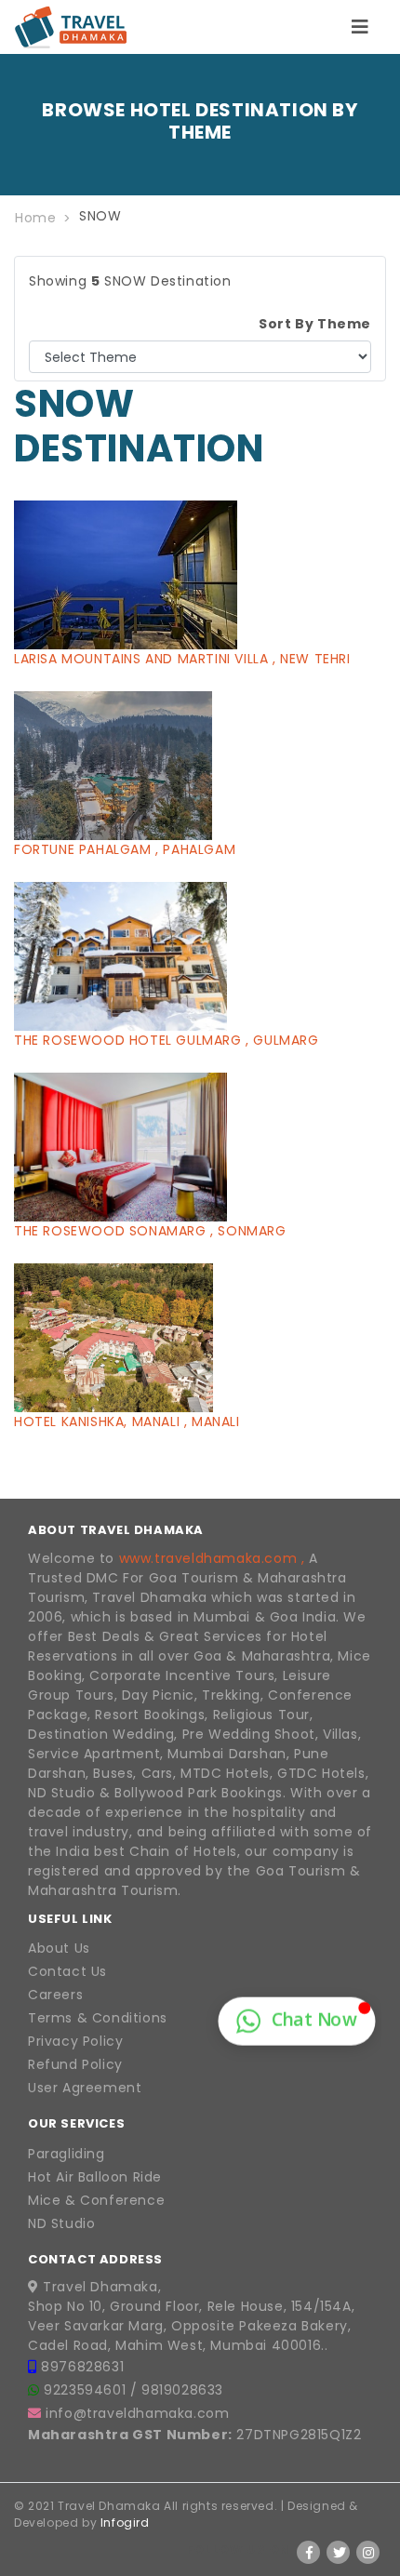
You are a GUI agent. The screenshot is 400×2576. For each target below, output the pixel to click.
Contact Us (67, 1971)
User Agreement (85, 2088)
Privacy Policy (75, 2041)
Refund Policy (75, 2064)
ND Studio (61, 2223)
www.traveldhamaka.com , (212, 1558)
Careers (55, 1995)
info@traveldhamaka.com (137, 2413)
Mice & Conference (96, 2200)
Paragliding (67, 2154)
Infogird (125, 2523)
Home (35, 218)
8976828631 (82, 2367)
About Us (59, 1948)
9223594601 (87, 2390)
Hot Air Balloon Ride (95, 2177)
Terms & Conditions (98, 2018)
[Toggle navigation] (360, 27)
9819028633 (182, 2390)
